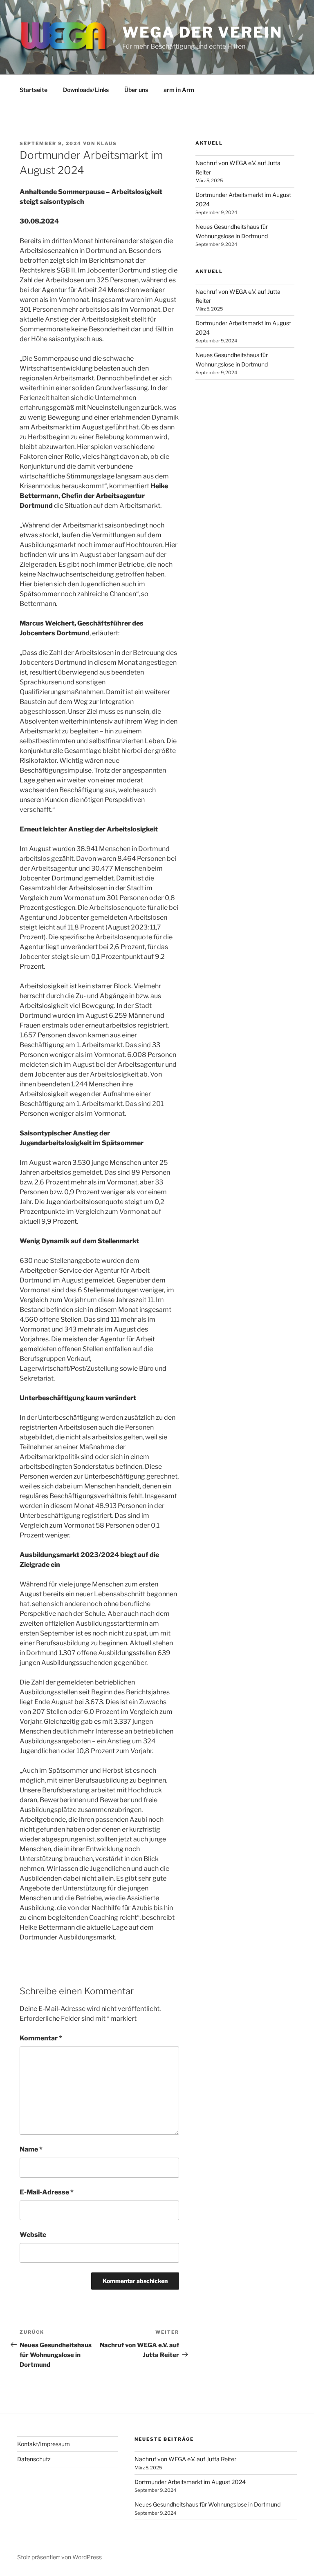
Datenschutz (34, 2459)
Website (33, 2235)
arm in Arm (179, 90)
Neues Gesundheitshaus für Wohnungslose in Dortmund (207, 2504)
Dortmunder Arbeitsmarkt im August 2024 (190, 2482)
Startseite (34, 90)
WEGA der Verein (202, 32)
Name (31, 2149)
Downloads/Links (86, 90)
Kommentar (41, 2038)
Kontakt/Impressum (44, 2444)
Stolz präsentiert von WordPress (59, 2557)
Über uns (136, 90)
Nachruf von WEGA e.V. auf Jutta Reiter (185, 2459)
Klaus (107, 143)
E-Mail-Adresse (47, 2192)
